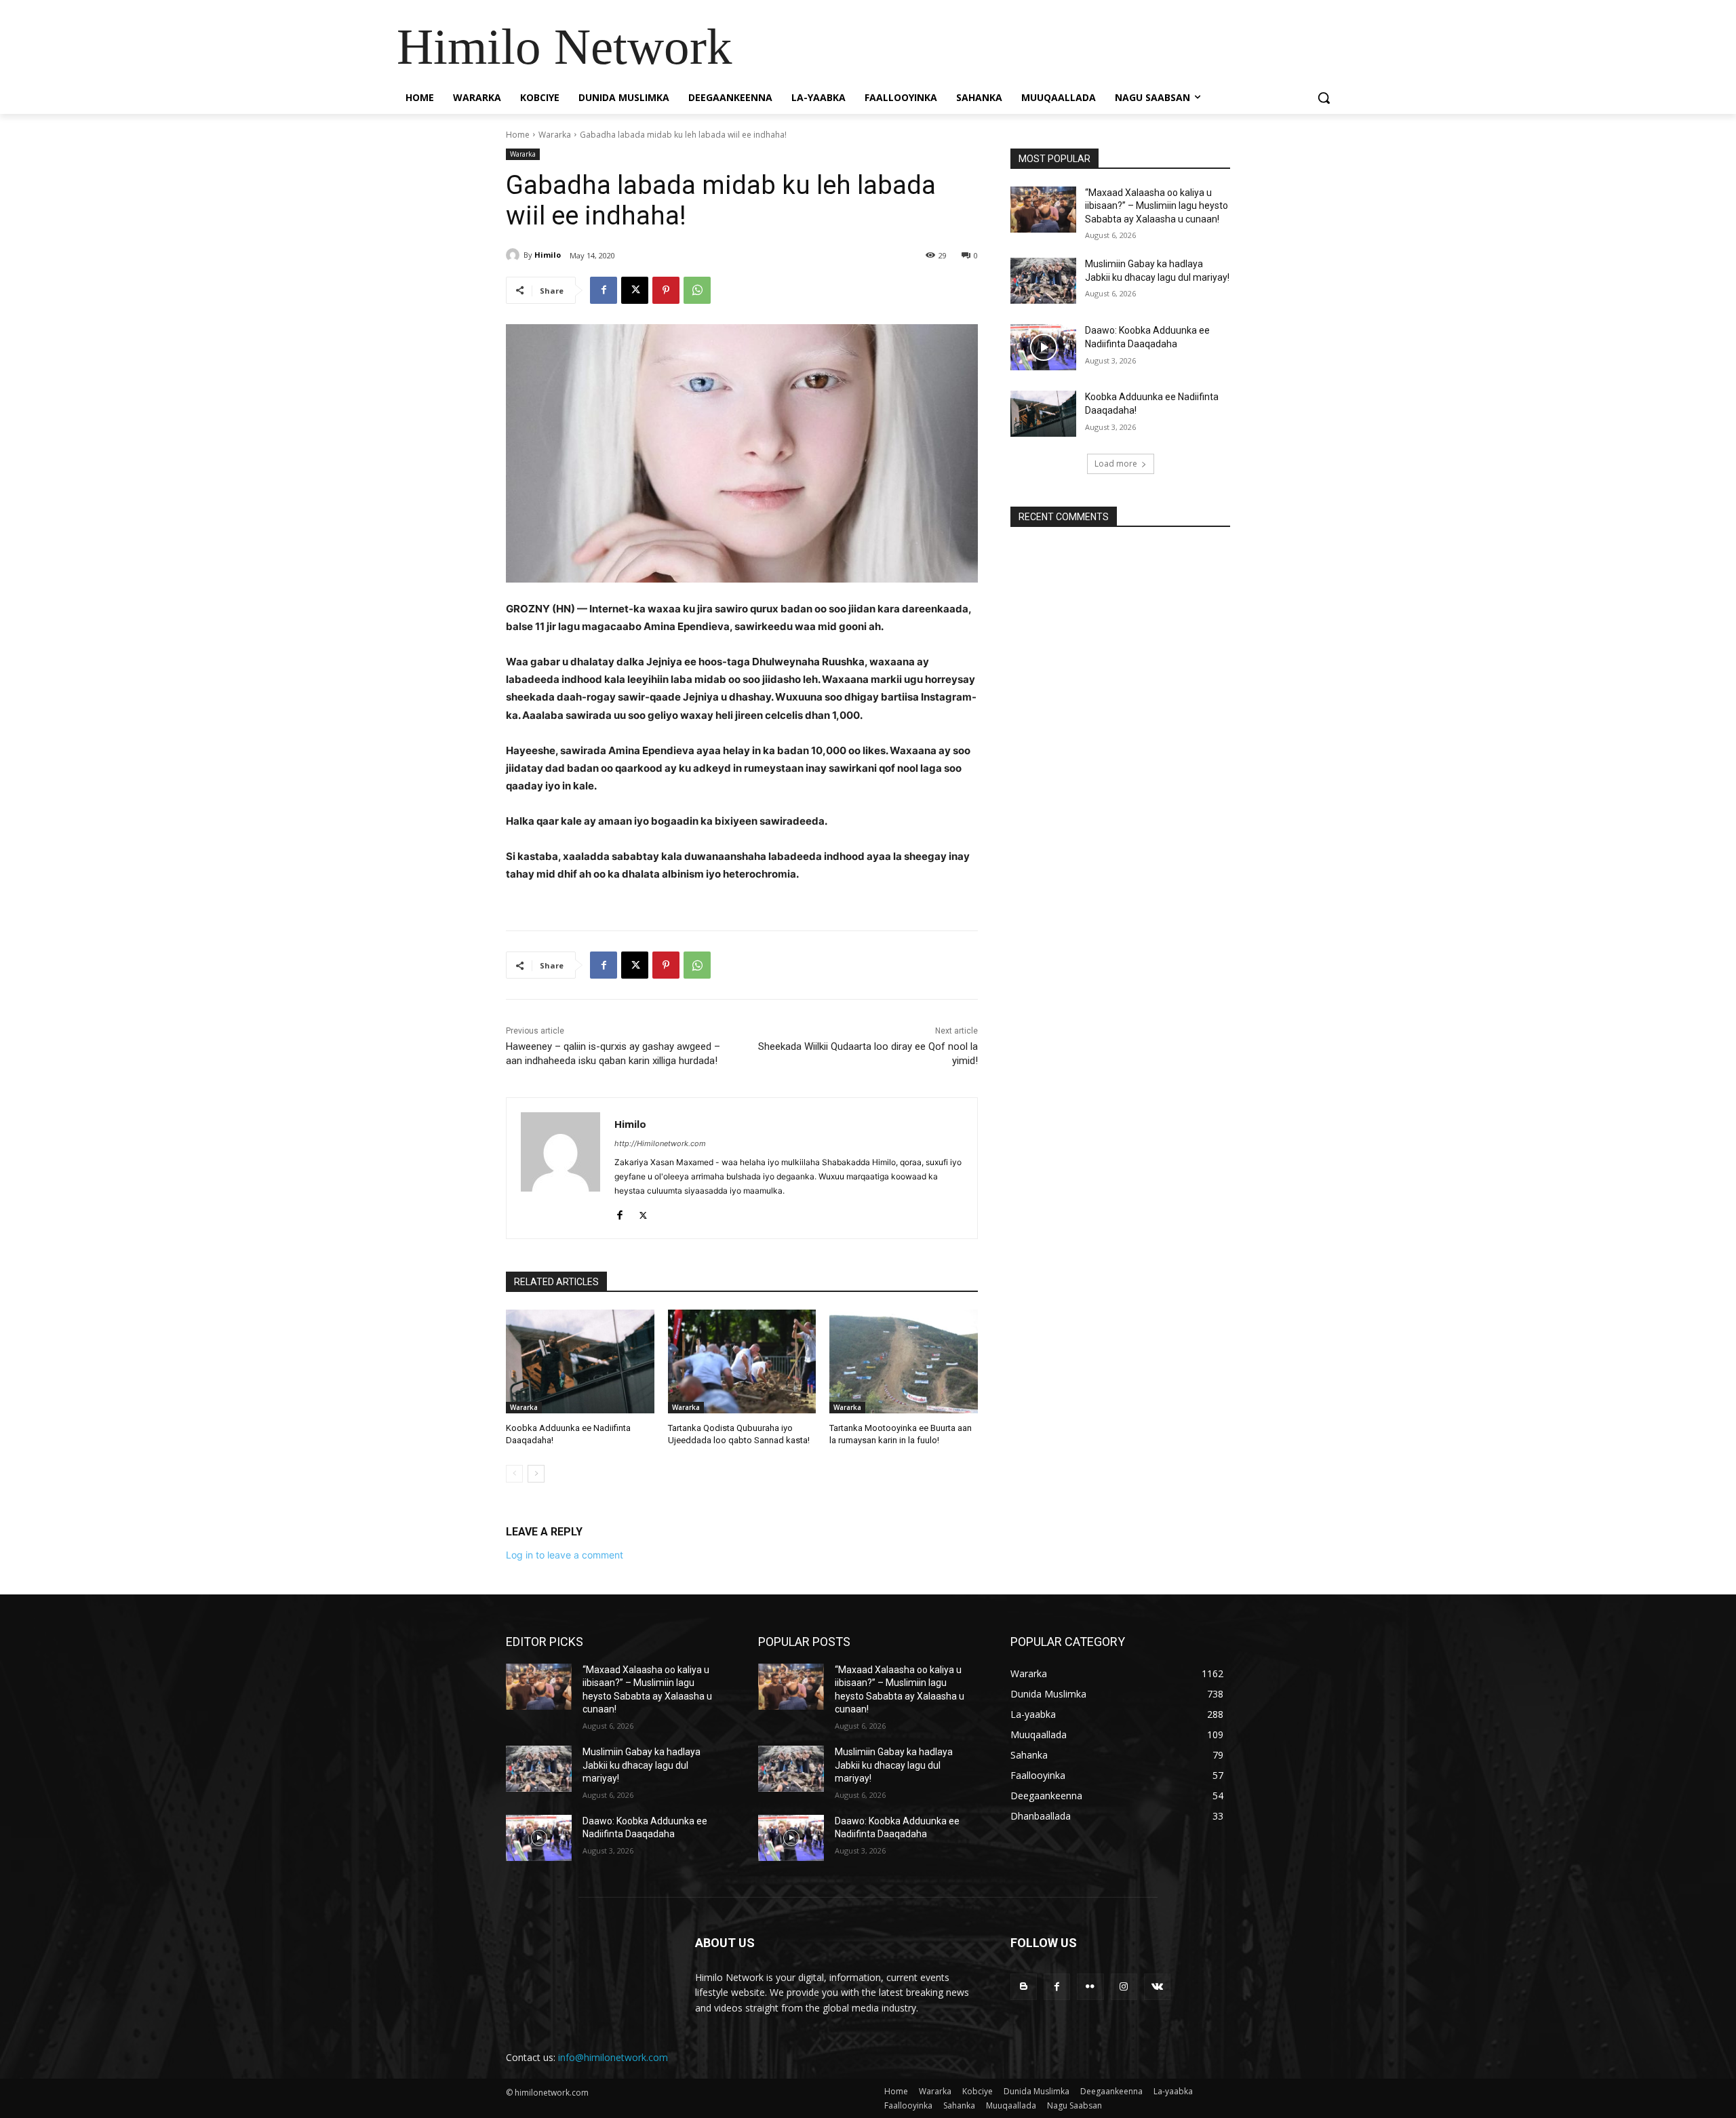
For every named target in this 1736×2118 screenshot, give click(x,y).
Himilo (548, 255)
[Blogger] (1024, 1987)
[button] (1324, 98)
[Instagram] (1124, 1987)
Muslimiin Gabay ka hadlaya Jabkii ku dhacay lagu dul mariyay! (642, 1765)
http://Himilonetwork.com (660, 1143)
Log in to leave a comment (565, 1555)
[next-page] (536, 1474)
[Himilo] (515, 255)
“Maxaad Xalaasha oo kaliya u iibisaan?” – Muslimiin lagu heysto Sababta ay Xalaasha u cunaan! (1157, 206)
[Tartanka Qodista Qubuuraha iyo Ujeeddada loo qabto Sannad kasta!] (742, 1361)
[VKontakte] (1157, 1987)
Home (518, 135)
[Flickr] (1090, 1987)
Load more (1116, 464)
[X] (635, 290)
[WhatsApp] (697, 290)
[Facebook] (604, 290)
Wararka (555, 135)
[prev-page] (514, 1474)
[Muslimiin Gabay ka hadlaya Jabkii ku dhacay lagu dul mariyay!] (1043, 281)
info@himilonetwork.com (613, 2057)
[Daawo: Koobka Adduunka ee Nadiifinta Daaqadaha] (1043, 347)
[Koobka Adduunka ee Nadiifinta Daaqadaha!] (580, 1361)
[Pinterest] (666, 290)
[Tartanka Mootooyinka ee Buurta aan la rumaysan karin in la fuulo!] (904, 1361)
